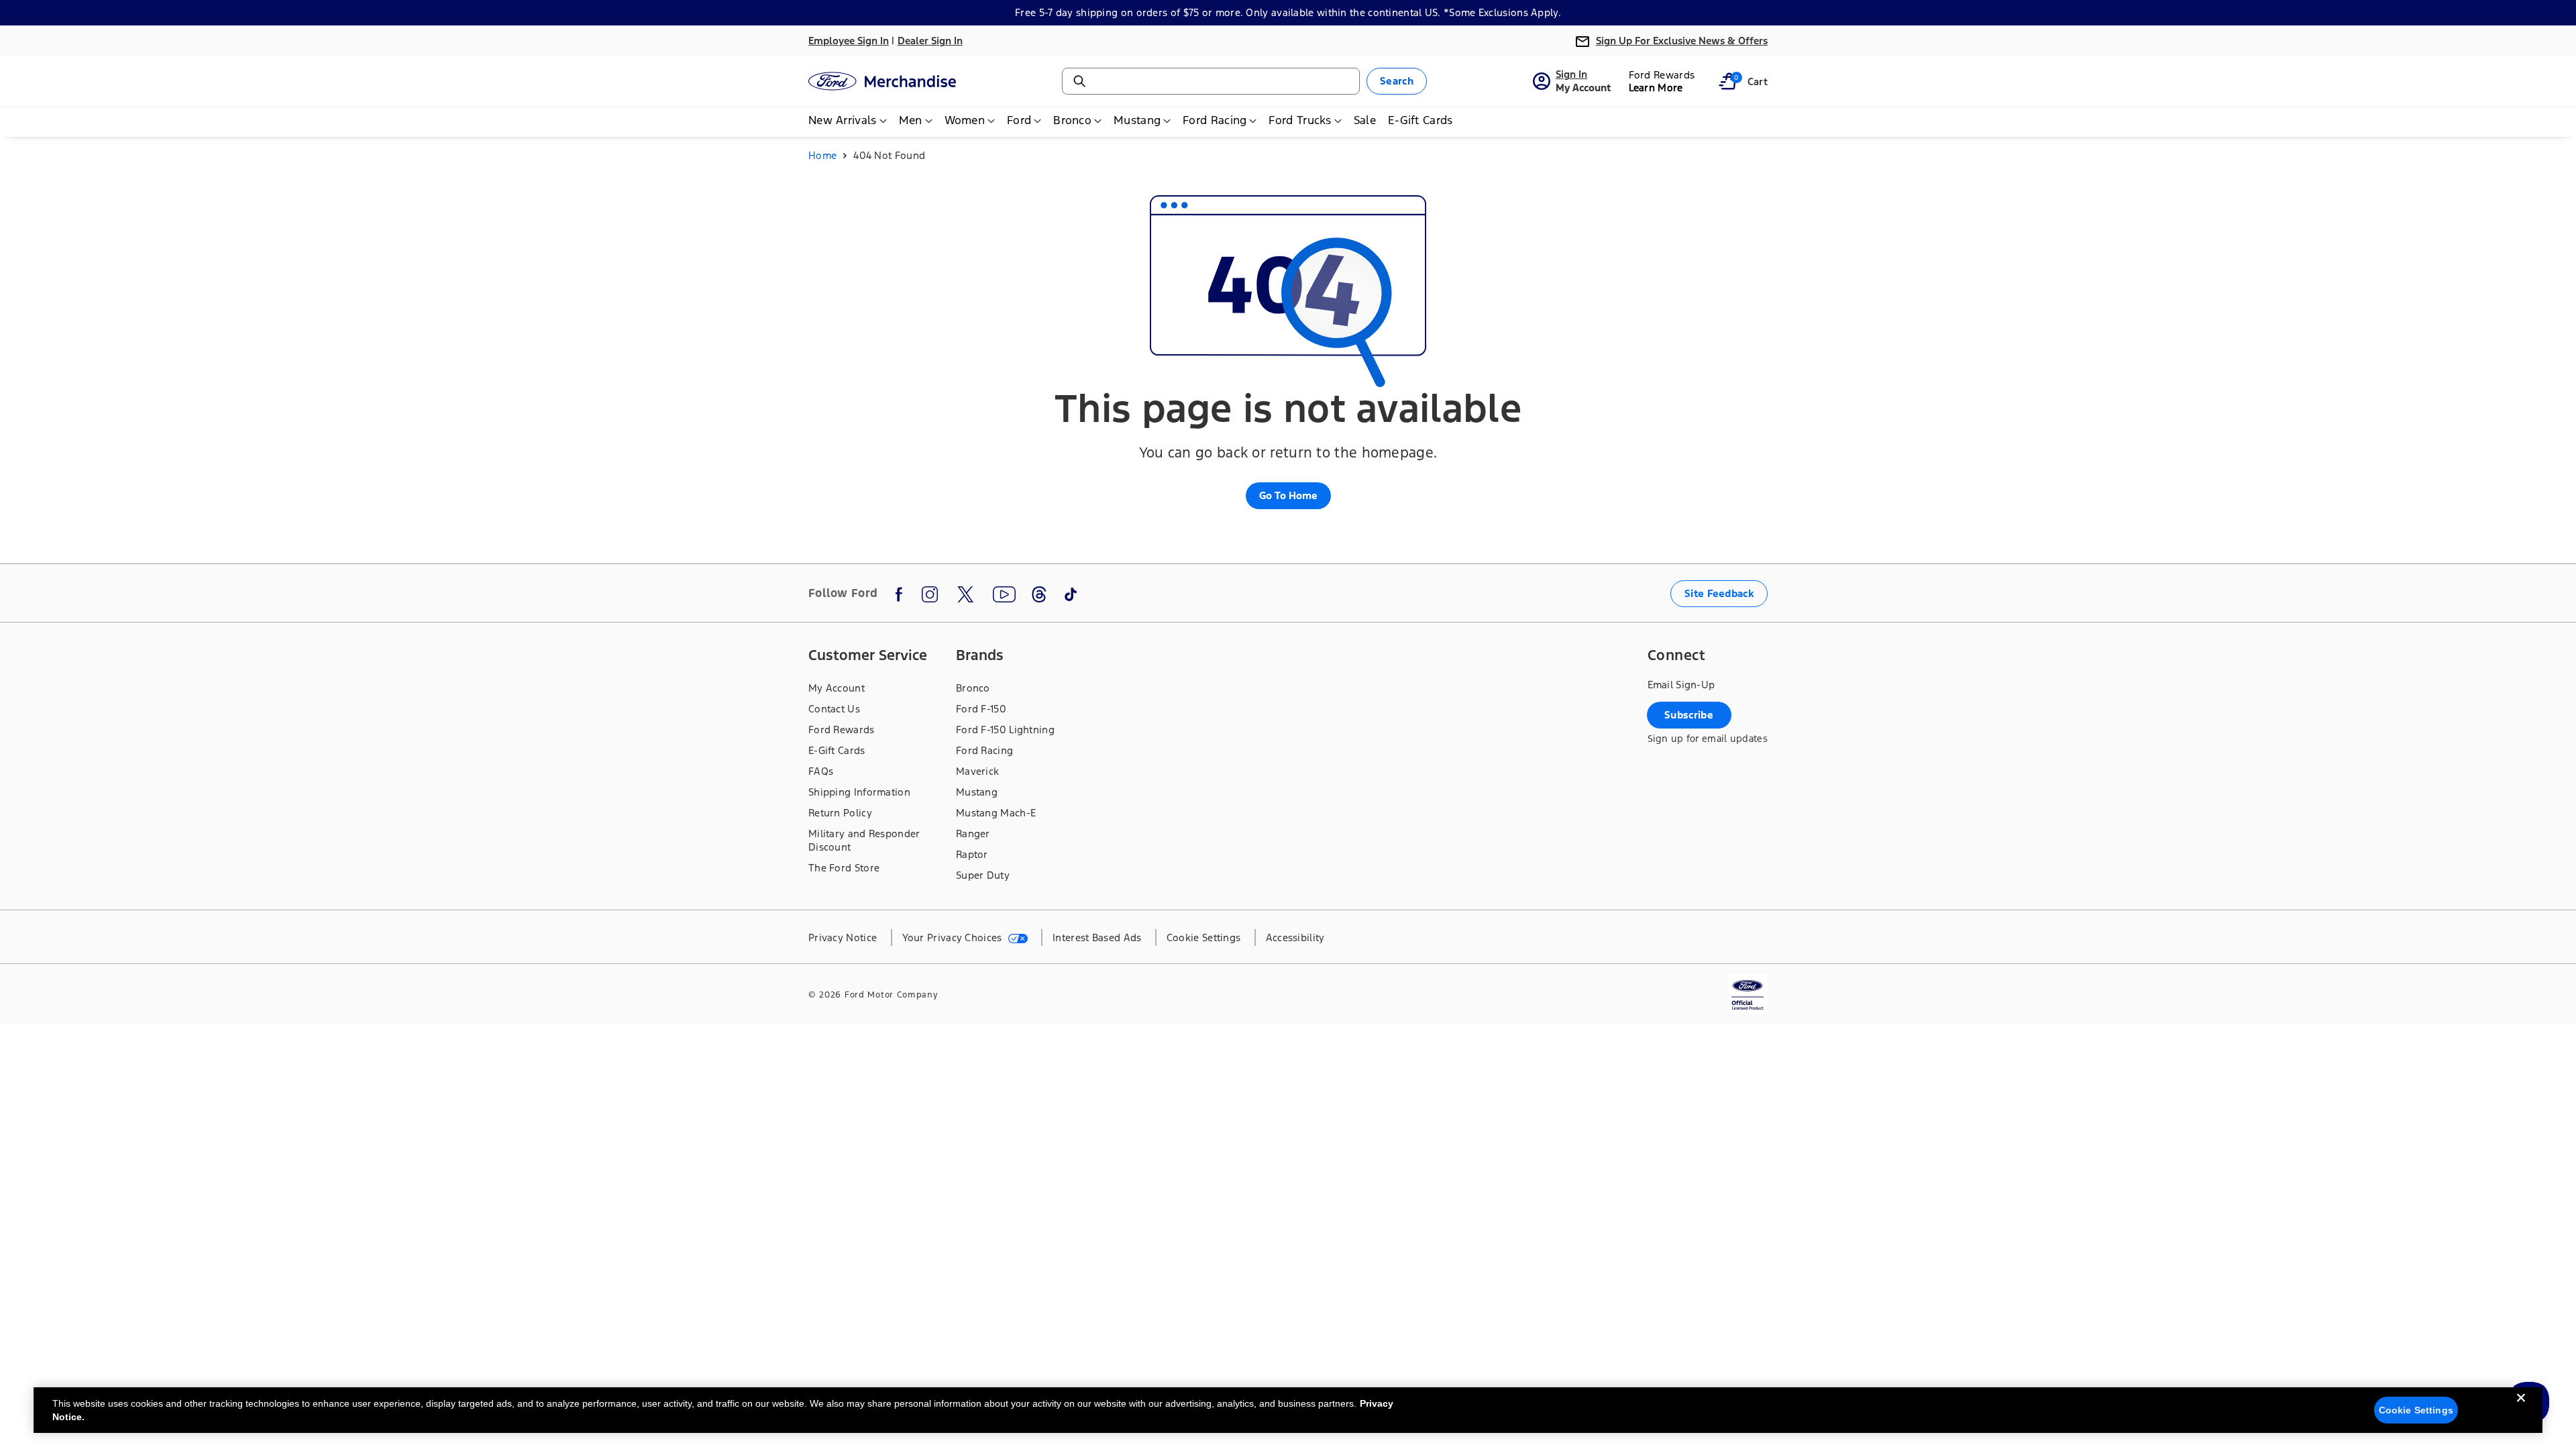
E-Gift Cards (837, 750)
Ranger (973, 834)
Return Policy (840, 813)
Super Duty (983, 875)
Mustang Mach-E (996, 813)
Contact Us (834, 709)
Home (822, 155)
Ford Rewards (842, 730)
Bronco (973, 688)
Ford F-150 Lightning (1005, 730)
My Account (837, 688)
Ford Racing (984, 750)
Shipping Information (859, 792)
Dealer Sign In (930, 41)
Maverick (977, 771)
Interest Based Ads (1097, 937)
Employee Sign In (849, 41)
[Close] (2521, 1409)
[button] (1727, 81)
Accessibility (1295, 937)
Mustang (977, 792)
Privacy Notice (843, 937)
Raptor (972, 854)
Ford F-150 (981, 709)
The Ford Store (844, 868)
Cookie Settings (2416, 1410)
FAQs (821, 771)
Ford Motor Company (892, 995)
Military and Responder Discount (864, 840)
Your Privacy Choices (954, 937)
